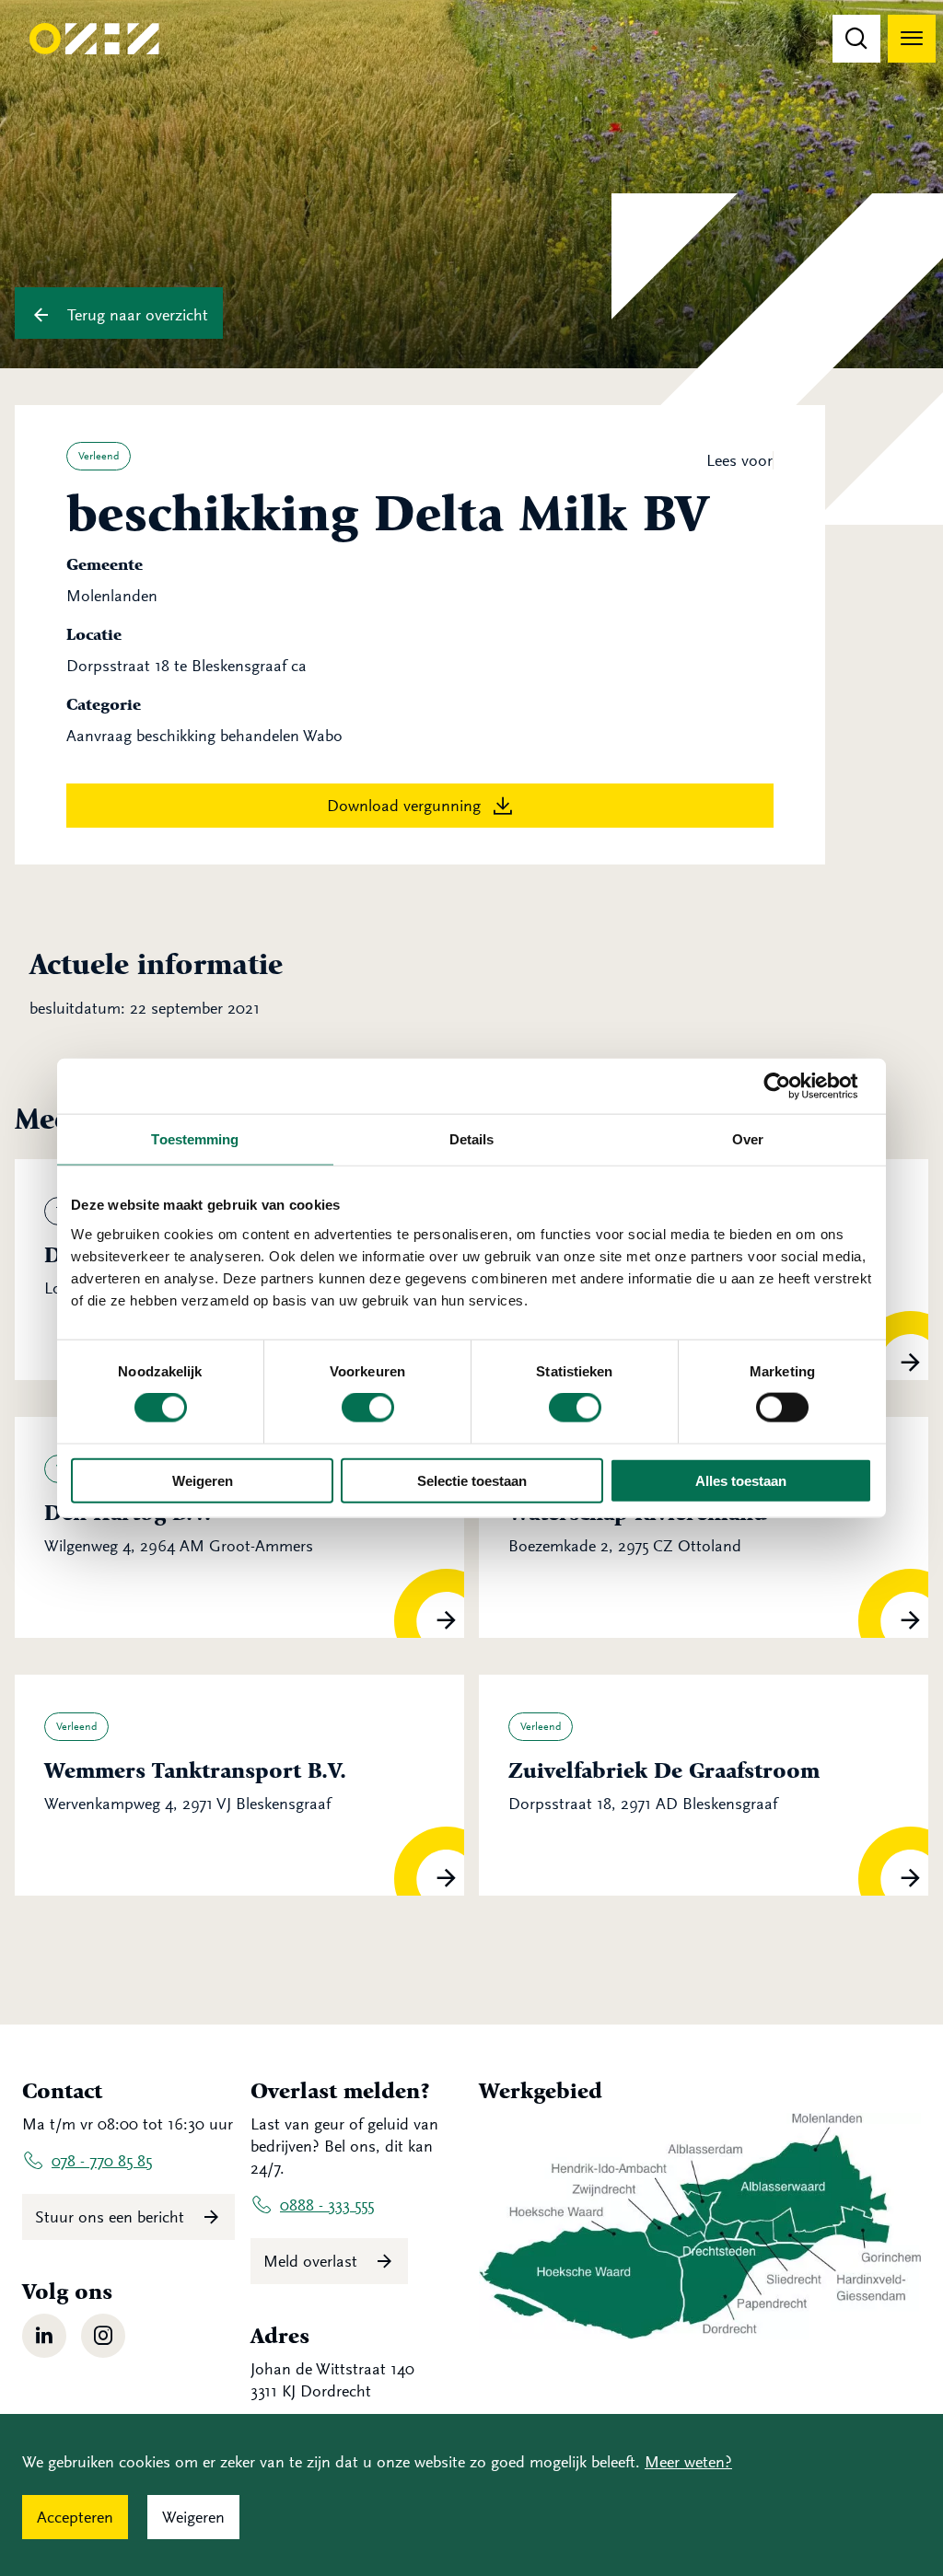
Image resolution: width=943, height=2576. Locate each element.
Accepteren (75, 2517)
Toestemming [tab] (195, 1139)
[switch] (368, 1408)
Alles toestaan (741, 1480)
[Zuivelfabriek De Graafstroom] (704, 1785)
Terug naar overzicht (135, 315)
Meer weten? (688, 2462)
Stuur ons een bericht (112, 2217)
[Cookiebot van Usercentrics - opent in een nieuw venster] (792, 1086)
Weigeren (203, 1480)
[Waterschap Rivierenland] (704, 1527)
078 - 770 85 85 (102, 2161)
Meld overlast (313, 2261)
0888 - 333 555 (327, 2205)
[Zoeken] (856, 39)
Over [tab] (748, 1139)
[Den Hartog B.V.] (239, 1527)
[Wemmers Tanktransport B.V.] (239, 1785)
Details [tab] (472, 1139)
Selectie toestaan (472, 1480)
